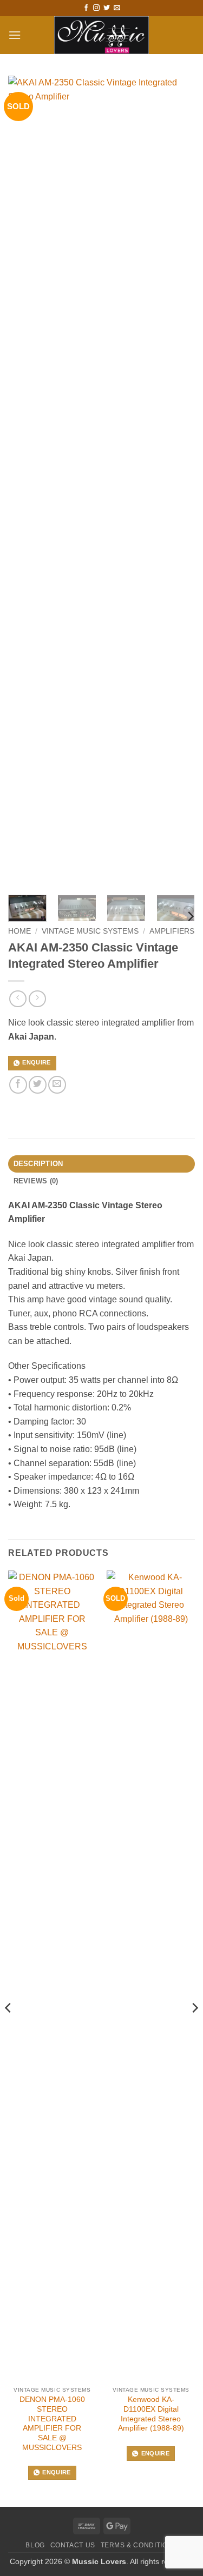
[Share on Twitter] (38, 1085)
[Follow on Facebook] (86, 8)
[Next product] (18, 999)
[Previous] (9, 2029)
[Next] (190, 916)
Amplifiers (172, 931)
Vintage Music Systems (90, 931)
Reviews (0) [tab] (36, 1181)
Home (19, 931)
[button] (15, 35)
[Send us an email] (117, 8)
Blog (35, 2545)
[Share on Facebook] (18, 1085)
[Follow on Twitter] (107, 8)
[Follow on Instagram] (96, 8)
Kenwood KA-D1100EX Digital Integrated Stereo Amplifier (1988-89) (151, 2414)
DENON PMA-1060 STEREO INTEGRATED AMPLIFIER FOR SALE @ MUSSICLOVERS (52, 2423)
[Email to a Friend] (57, 1085)
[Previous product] (37, 999)
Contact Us (73, 2545)
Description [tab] (38, 1164)
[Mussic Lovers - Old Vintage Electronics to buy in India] (101, 35)
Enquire (36, 1062)
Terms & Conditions (139, 2545)
